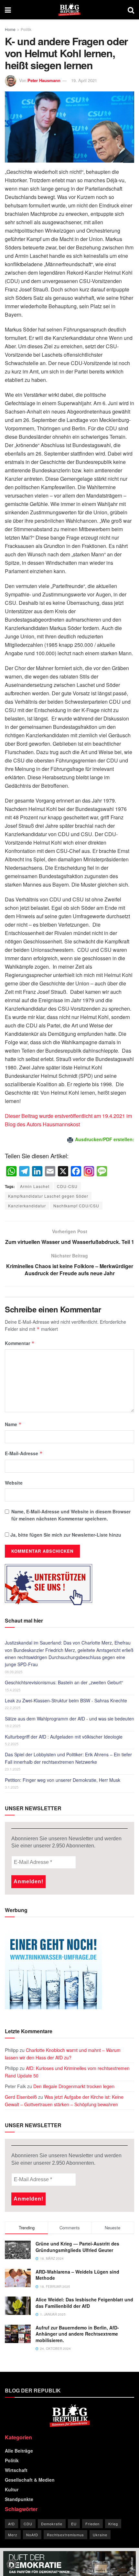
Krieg (113, 2524)
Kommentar (20, 1343)
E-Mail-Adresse (24, 1453)
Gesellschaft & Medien (30, 2480)
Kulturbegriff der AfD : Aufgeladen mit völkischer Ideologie (64, 1737)
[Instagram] (89, 1172)
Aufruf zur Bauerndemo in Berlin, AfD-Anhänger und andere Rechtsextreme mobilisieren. (77, 2334)
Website (14, 1483)
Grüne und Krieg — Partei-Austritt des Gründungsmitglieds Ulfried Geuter (77, 2247)
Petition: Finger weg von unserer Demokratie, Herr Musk (63, 1780)
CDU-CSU (67, 1186)
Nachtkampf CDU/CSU (76, 1206)
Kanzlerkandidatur (27, 1206)
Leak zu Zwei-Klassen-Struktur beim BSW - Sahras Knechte (66, 1700)
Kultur (12, 2489)
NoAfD (32, 2535)
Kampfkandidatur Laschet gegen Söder (48, 1196)
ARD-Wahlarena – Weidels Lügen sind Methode (77, 2275)
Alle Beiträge (19, 2451)
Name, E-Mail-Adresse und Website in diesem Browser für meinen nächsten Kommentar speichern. (71, 1515)
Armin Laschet (35, 1186)
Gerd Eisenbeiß (21, 2097)
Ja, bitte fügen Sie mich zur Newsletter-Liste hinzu (65, 1535)
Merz (13, 2535)
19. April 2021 (84, 80)
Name (13, 1424)
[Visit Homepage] (69, 10)
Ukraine (100, 2535)
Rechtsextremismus (65, 2535)
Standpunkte (19, 2499)
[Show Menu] (8, 10)
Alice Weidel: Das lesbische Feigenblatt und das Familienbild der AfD (84, 2303)
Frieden (92, 2524)
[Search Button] (131, 10)
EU (74, 2524)
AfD (11, 2524)
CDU (28, 2524)
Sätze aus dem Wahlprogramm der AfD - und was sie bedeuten (69, 1719)
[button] (12, 2564)
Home (10, 29)
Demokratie (52, 2524)
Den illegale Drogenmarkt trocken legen (74, 2086)
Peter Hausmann (44, 80)
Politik (26, 29)
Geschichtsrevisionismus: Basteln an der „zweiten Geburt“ (64, 1682)
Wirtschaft (16, 2470)
